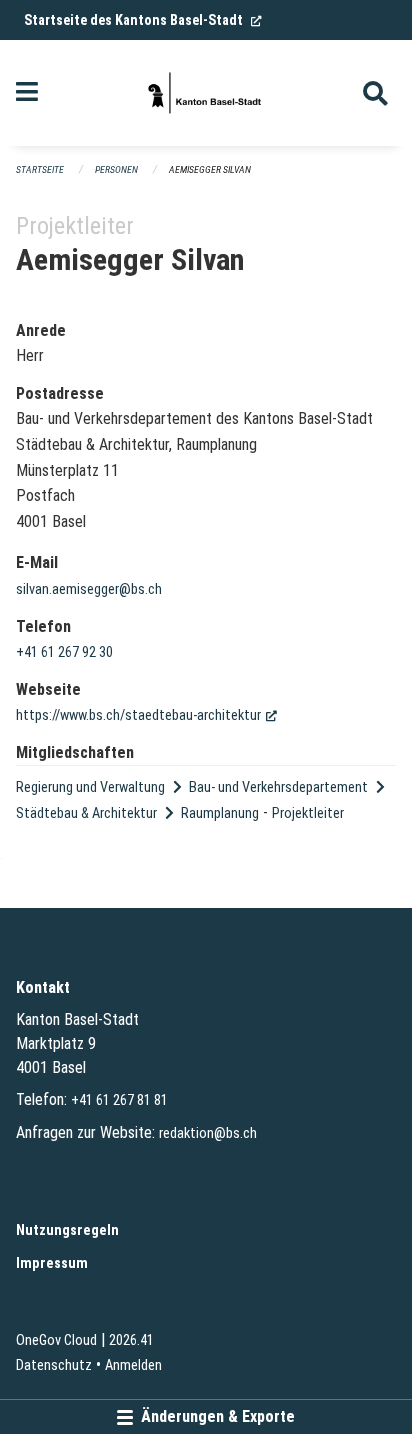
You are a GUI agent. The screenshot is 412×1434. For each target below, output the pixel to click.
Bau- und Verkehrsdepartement (278, 787)
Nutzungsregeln (67, 1230)
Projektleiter (308, 813)
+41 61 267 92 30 (64, 652)
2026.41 (131, 1340)
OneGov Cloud (56, 1340)
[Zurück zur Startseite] (206, 93)
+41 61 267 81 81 (119, 1100)
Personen (116, 169)
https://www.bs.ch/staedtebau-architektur (146, 715)
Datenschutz (54, 1365)
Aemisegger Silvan (210, 169)
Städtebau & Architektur (86, 813)
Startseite (40, 169)
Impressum (52, 1263)
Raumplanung (220, 813)
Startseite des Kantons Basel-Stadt (143, 20)
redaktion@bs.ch (208, 1133)
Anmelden (133, 1365)
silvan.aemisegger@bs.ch (89, 589)
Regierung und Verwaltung (90, 787)
